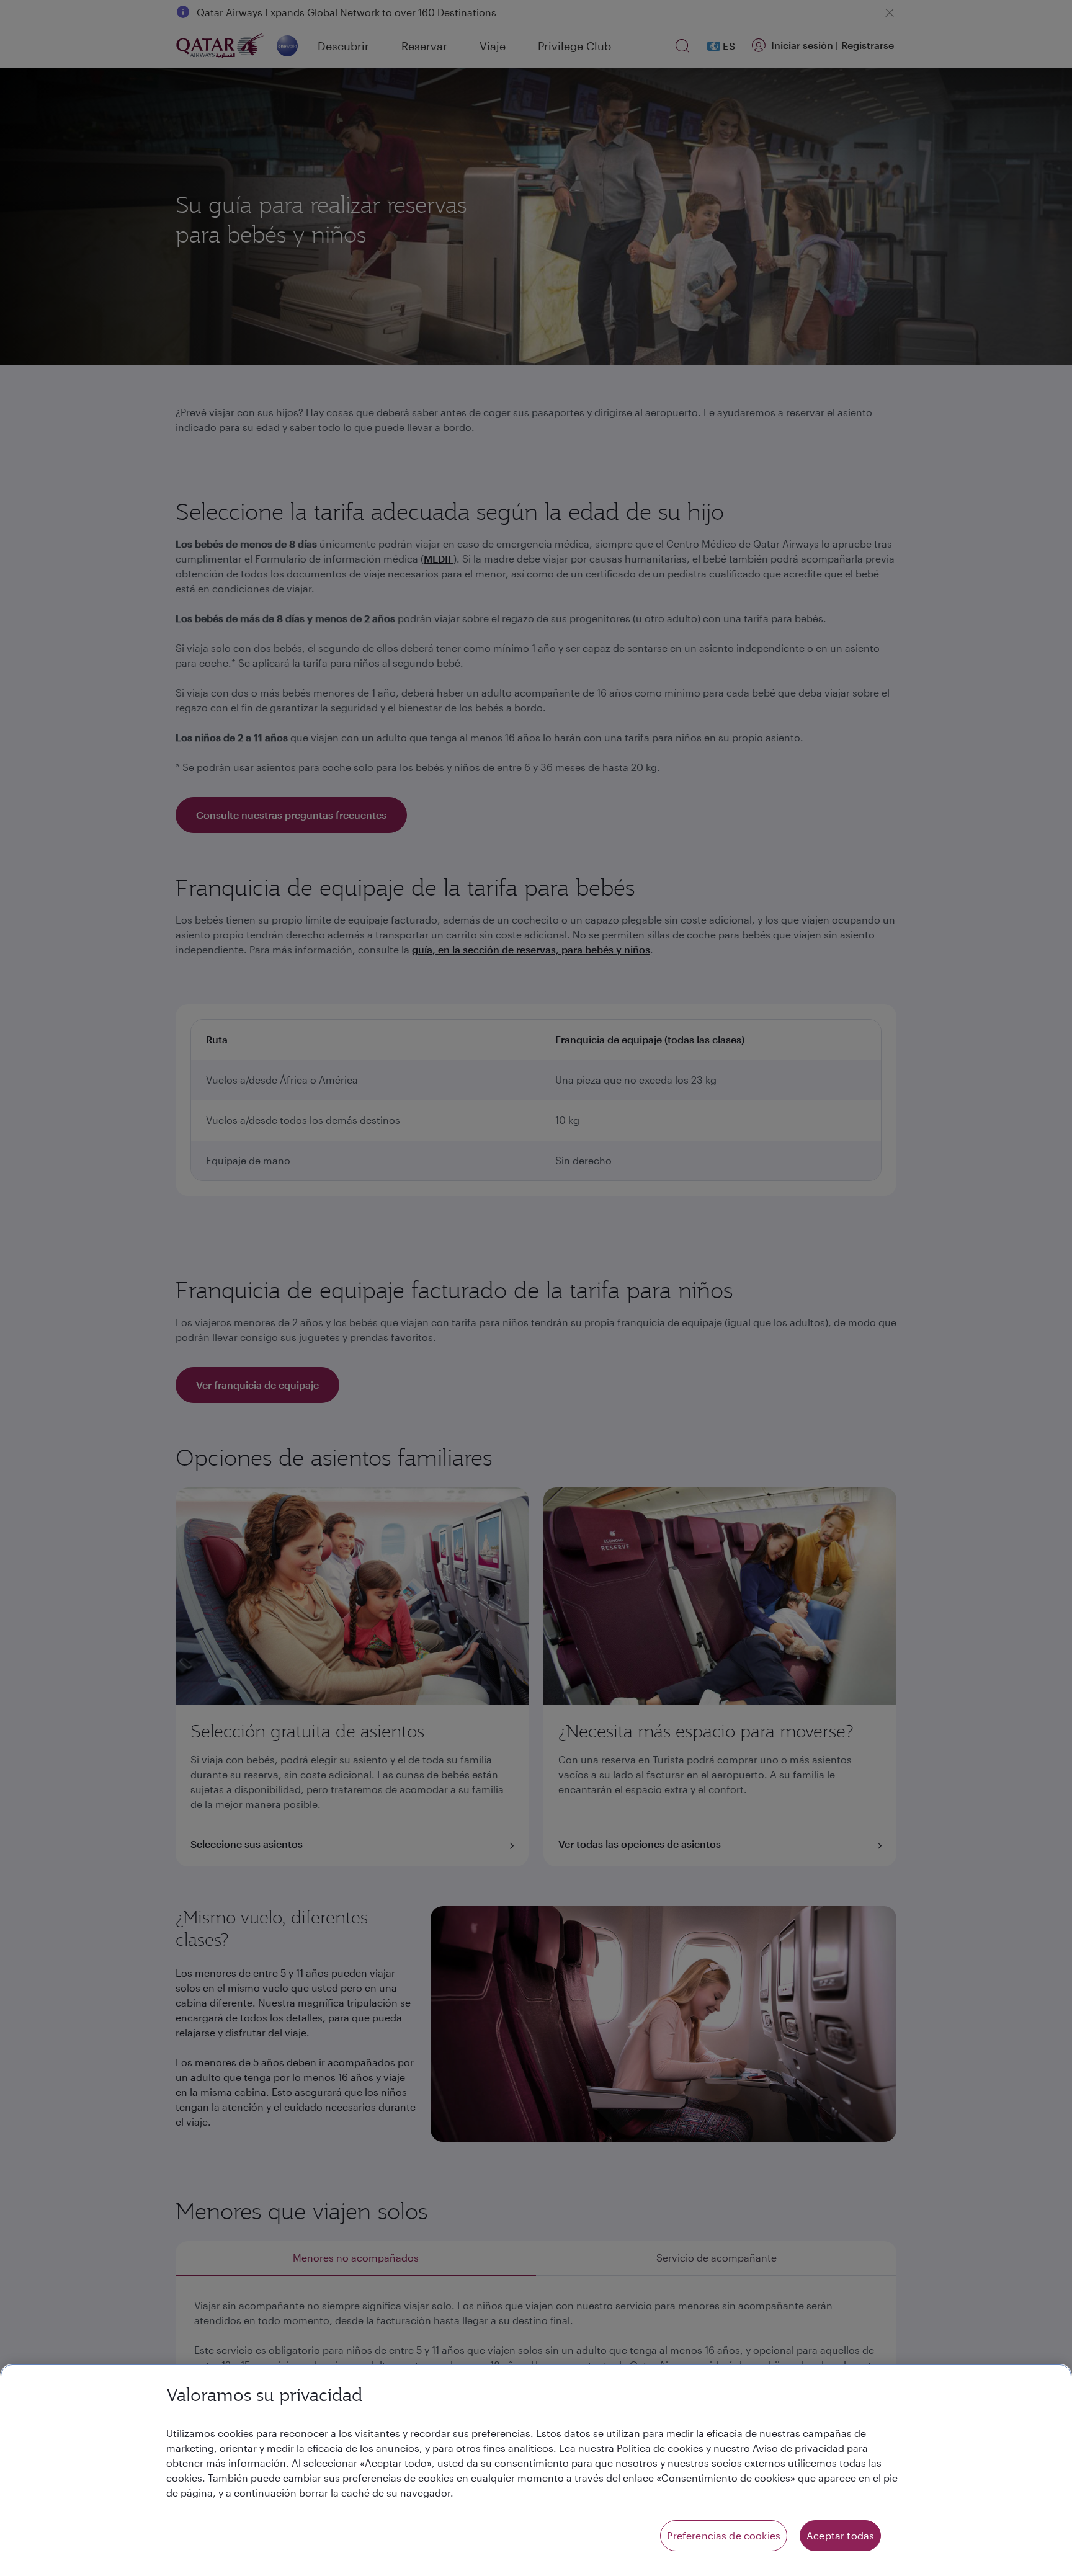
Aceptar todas (840, 2535)
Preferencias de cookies (724, 2535)
